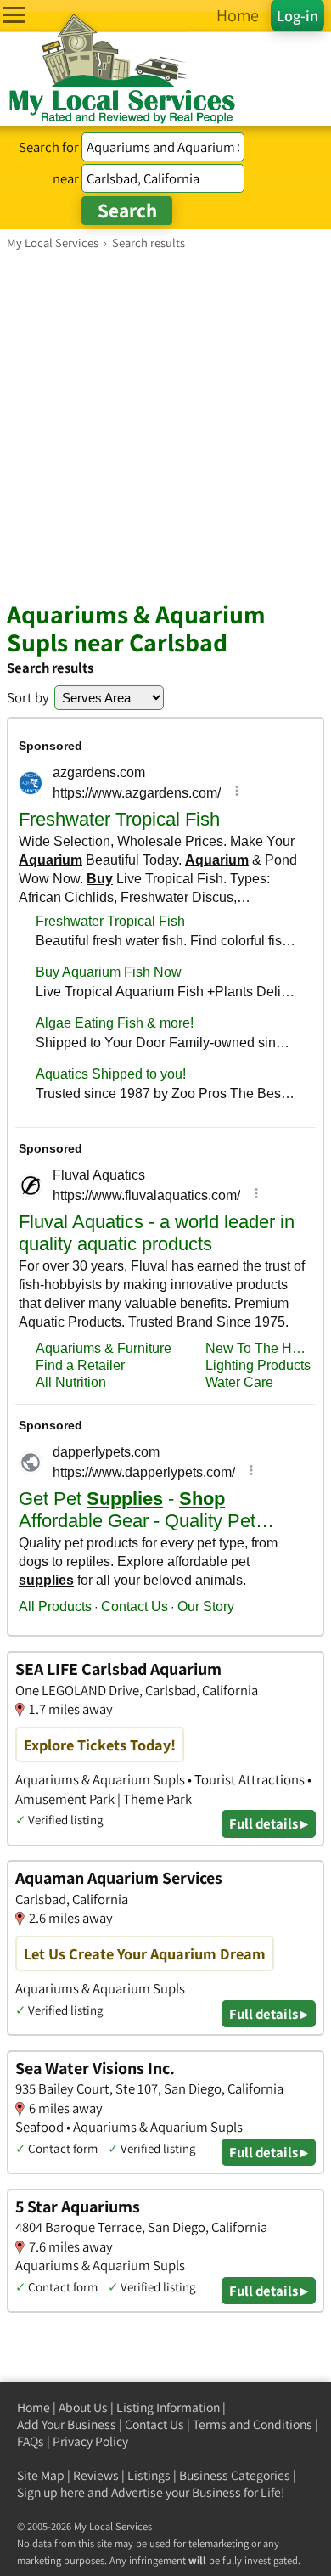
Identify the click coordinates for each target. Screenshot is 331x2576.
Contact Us (154, 2424)
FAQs (31, 2441)
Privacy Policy (90, 2441)
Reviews (96, 2475)
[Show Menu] (14, 15)
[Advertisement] (165, 425)
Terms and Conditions (252, 2424)
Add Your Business (67, 2424)
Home (34, 2407)
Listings (149, 2475)
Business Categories (235, 2475)
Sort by (28, 697)
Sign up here (51, 2492)
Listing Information (168, 2407)
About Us (83, 2407)
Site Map (41, 2475)
